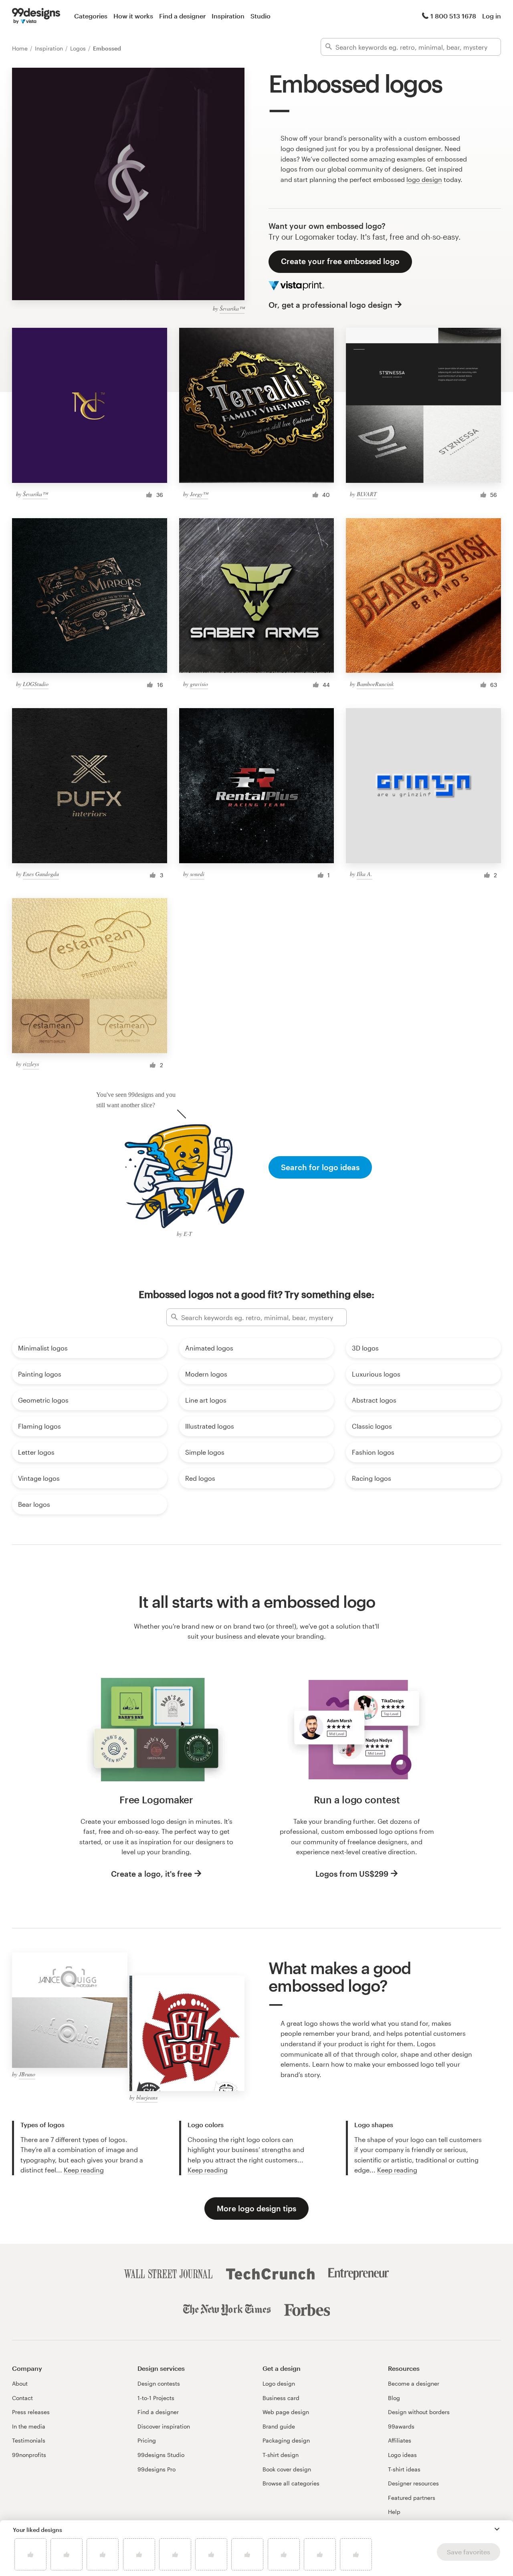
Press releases (31, 2412)
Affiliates (400, 2440)
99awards (401, 2426)
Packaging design (286, 2440)
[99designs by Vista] (36, 16)
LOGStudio (36, 684)
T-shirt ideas (404, 2469)
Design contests (159, 2383)
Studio (261, 16)
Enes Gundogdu (41, 874)
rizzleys (31, 1064)
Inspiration (228, 16)
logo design (424, 179)
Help (394, 2512)
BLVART (367, 494)
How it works (133, 16)
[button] (497, 2529)
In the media (29, 2426)
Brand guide (279, 2426)
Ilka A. (365, 874)
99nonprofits (29, 2455)
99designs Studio (161, 2455)
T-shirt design (281, 2455)
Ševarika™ (232, 308)
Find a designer (182, 16)
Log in (492, 16)
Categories (91, 16)
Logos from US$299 (352, 1874)
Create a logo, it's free (151, 1874)
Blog (394, 2398)
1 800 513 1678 (453, 16)
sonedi (197, 874)
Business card (281, 2398)
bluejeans (147, 2097)
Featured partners (412, 2498)
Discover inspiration (164, 2426)
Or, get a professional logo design (330, 305)
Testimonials (29, 2440)
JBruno (27, 2074)
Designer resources (413, 2483)
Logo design (279, 2383)
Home (21, 48)
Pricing (147, 2440)
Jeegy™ (199, 494)
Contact (22, 2398)
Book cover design (287, 2469)
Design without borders (419, 2412)
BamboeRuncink (375, 684)
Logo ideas (402, 2455)
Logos (79, 48)
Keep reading (84, 2170)
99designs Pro (157, 2469)
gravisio (199, 684)
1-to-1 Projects (156, 2398)
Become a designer (414, 2383)
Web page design (286, 2412)
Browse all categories (291, 2483)
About (20, 2383)
